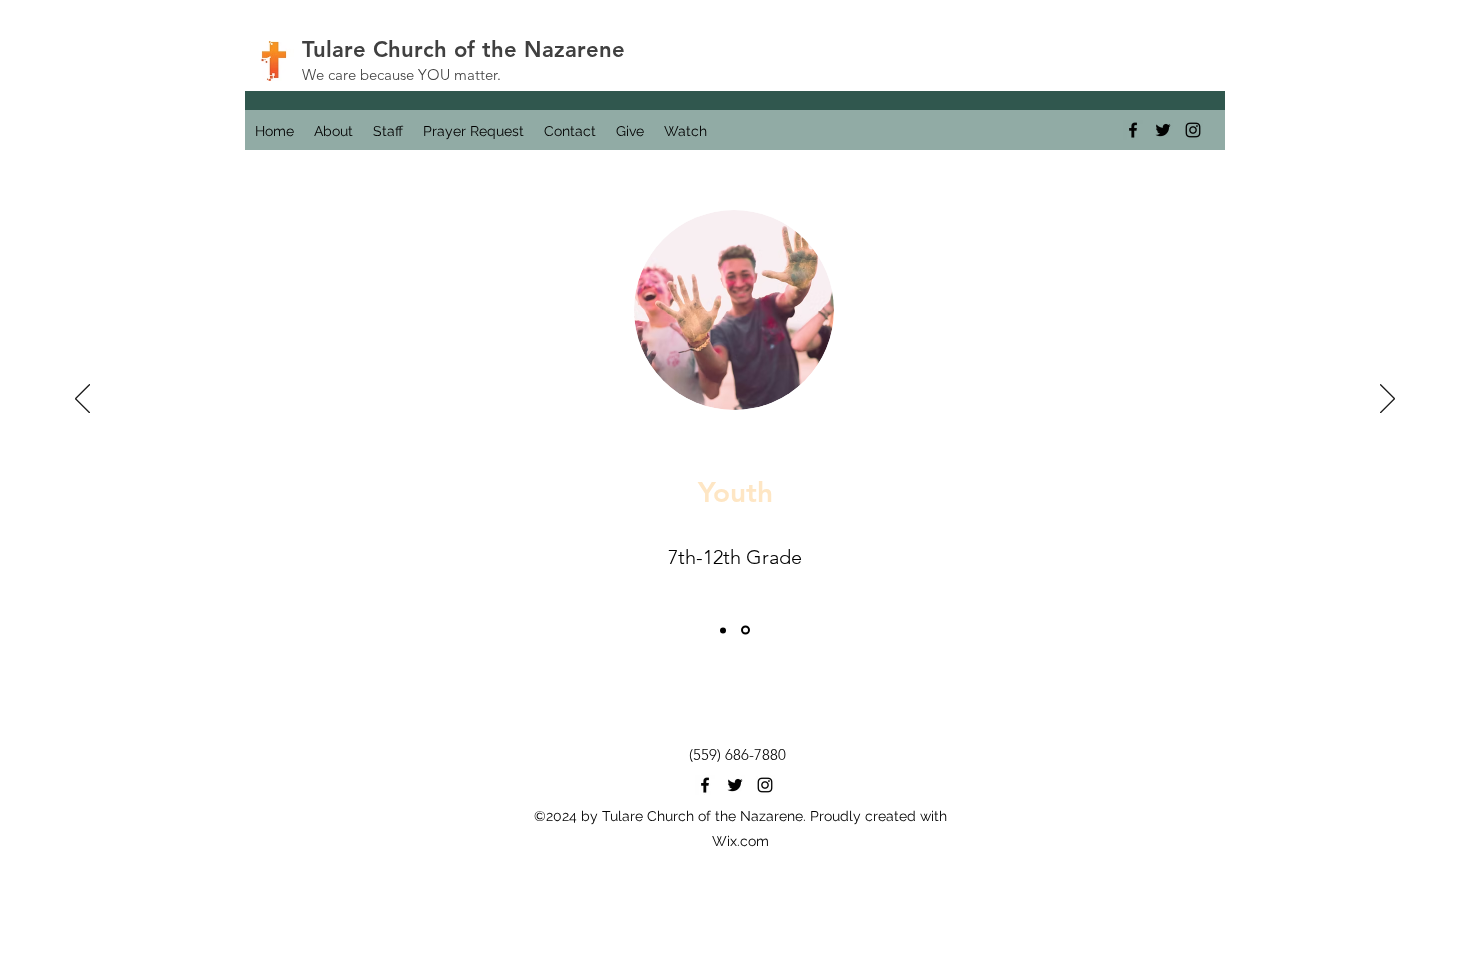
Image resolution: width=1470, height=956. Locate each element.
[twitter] (1163, 130)
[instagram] (1193, 130)
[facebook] (1133, 130)
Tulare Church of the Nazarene (463, 49)
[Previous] (82, 400)
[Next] (1387, 400)
